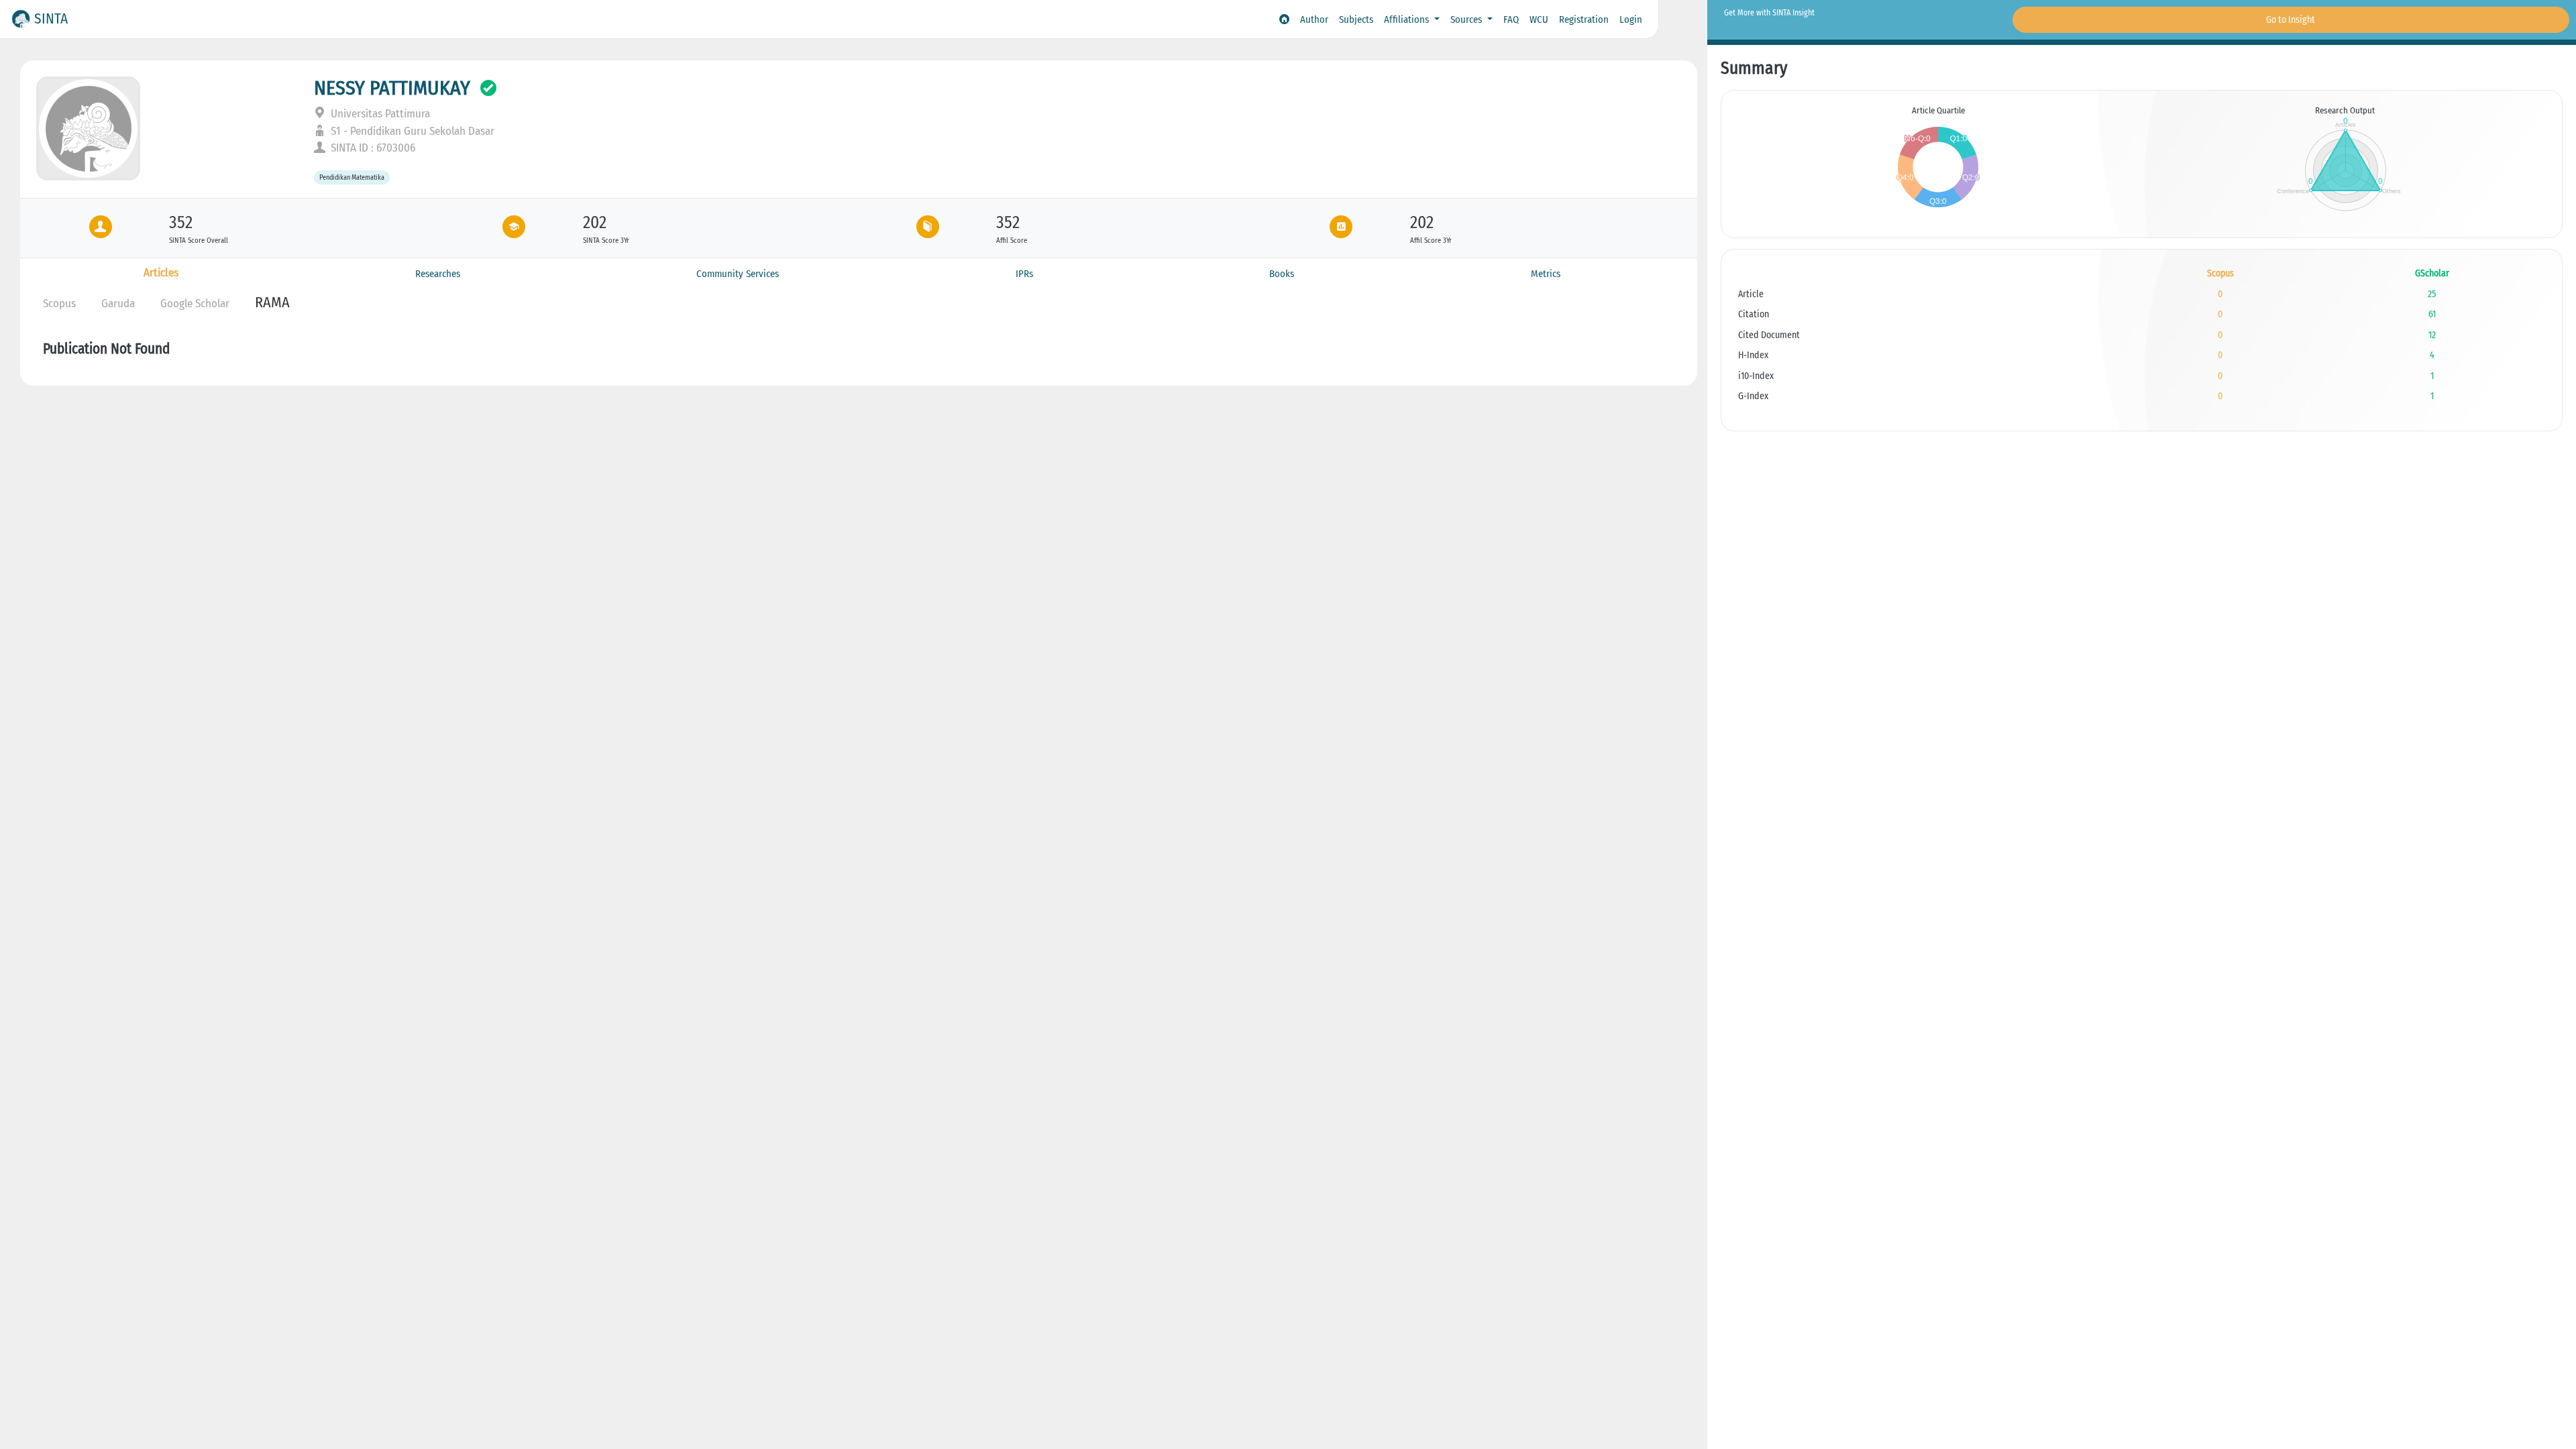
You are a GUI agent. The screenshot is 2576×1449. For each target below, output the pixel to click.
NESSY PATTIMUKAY (392, 88)
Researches (438, 274)
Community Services (738, 274)
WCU (1539, 19)
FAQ (1511, 19)
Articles (161, 273)
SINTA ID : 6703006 (372, 148)
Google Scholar (195, 304)
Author (1314, 19)
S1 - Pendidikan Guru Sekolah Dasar (411, 131)
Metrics (1546, 274)
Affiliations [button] (1408, 19)
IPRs (1024, 274)
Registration (1584, 19)
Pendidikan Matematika (352, 177)
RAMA (272, 302)
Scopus (59, 304)
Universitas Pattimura (379, 114)
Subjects (1356, 19)
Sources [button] (1467, 19)
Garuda (118, 304)
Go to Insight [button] (2291, 20)
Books (1282, 274)
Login (1631, 19)
